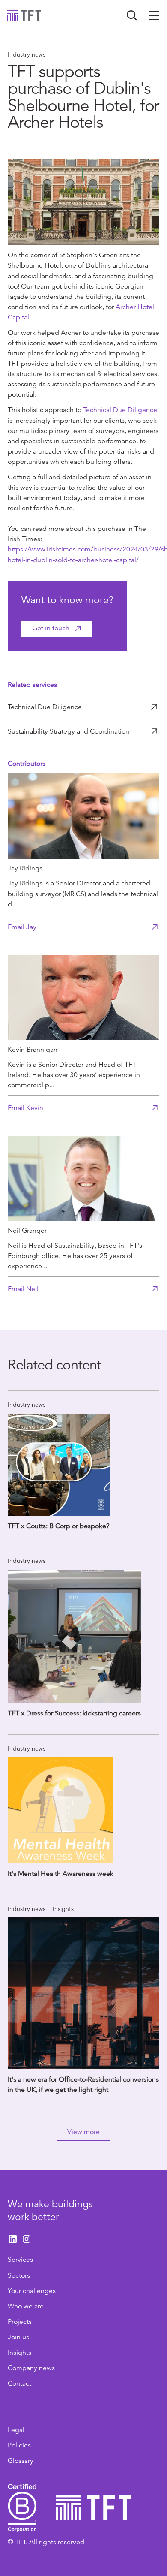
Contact (19, 2383)
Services (20, 2260)
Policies (19, 2445)
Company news (31, 2368)
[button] (154, 15)
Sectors (19, 2275)
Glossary (21, 2461)
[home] (24, 15)
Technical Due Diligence (120, 410)
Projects (20, 2322)
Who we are (26, 2306)
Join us (18, 2337)
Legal (16, 2430)
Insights (19, 2353)
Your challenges (32, 2291)
